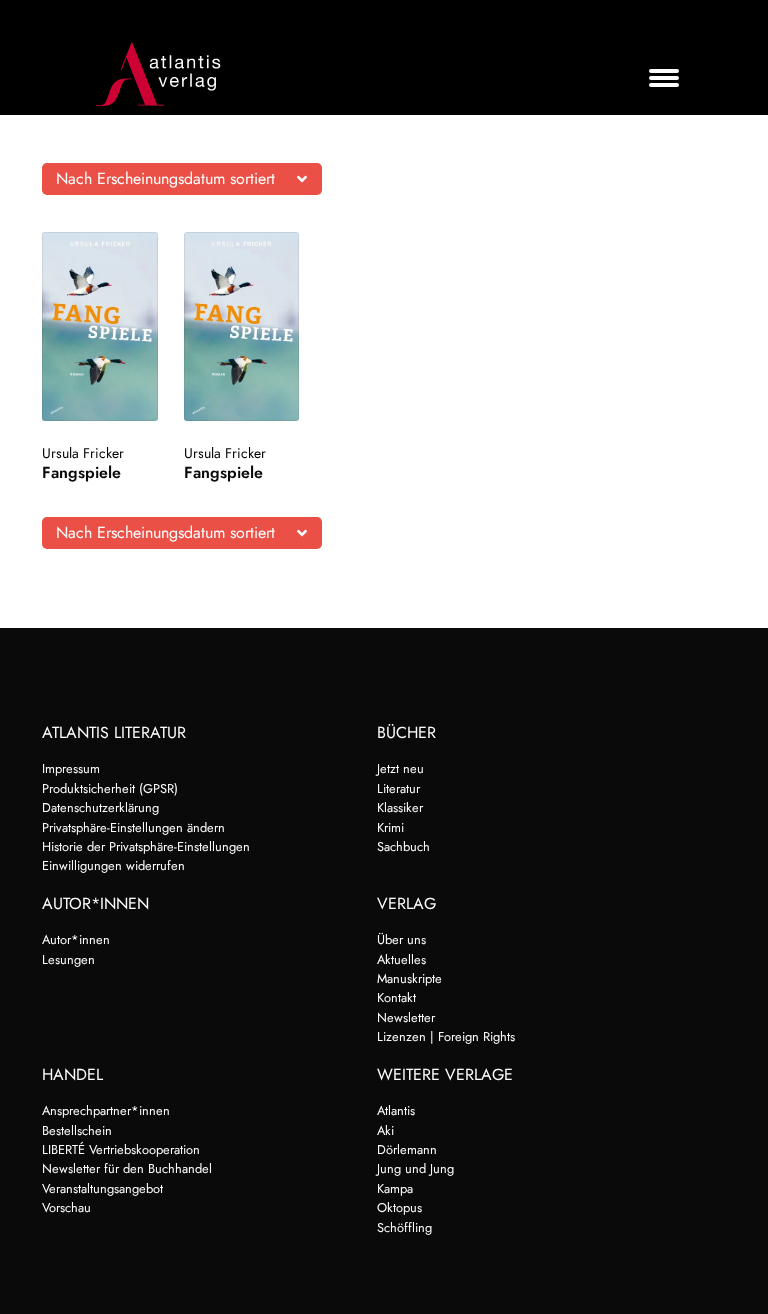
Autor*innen (76, 939)
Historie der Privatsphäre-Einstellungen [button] (146, 846)
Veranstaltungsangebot (102, 1188)
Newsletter (406, 1017)
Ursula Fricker (83, 453)
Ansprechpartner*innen (106, 1110)
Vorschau (66, 1207)
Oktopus (399, 1207)
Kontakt (396, 997)
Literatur (398, 788)
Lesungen (68, 959)
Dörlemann (407, 1149)
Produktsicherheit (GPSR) (110, 788)
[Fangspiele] (100, 326)
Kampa (395, 1188)
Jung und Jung (415, 1168)
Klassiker (400, 807)
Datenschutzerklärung (100, 807)
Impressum (71, 768)
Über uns (401, 939)
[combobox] (182, 179)
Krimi (390, 827)
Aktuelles (401, 959)
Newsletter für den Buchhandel (127, 1168)
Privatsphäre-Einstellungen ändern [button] (133, 827)
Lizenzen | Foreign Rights (446, 1036)
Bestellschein (77, 1130)
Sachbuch (403, 846)
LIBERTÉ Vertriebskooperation (121, 1149)
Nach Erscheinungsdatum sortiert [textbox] (165, 178)
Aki (385, 1130)
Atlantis (396, 1110)
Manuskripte (409, 978)
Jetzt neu (400, 768)
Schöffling (404, 1227)
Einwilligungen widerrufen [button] (113, 865)
